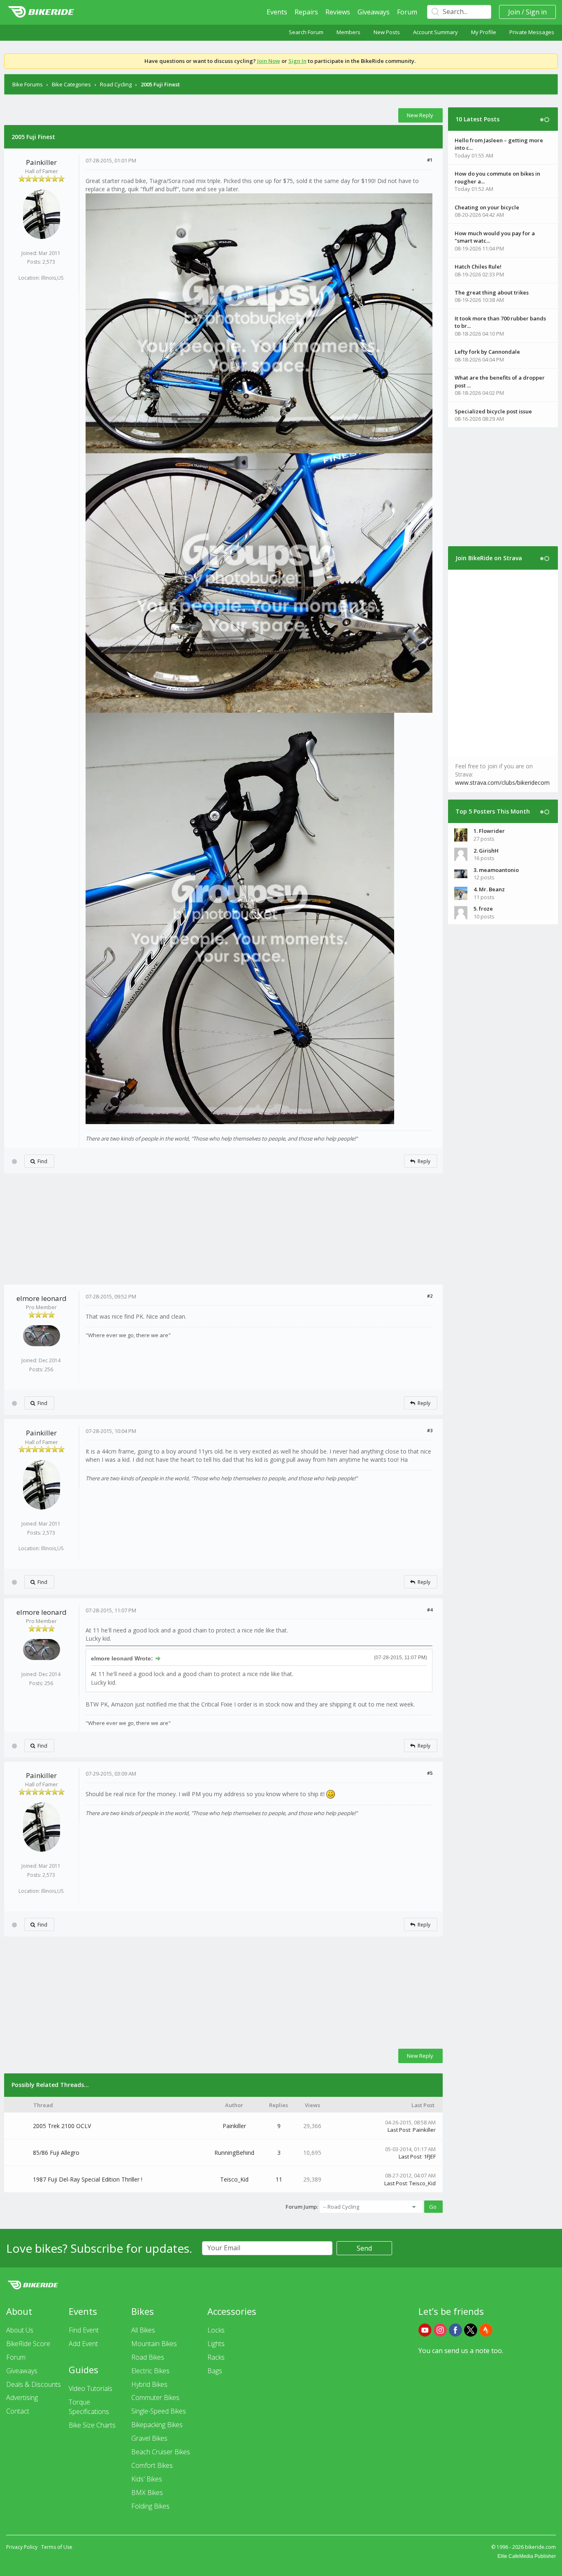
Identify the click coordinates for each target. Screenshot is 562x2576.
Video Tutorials (91, 2388)
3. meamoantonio (496, 870)
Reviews (338, 12)
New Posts (387, 32)
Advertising (22, 2397)
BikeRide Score (28, 2344)
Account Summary (435, 32)
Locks (216, 2330)
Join (514, 12)
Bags (215, 2371)
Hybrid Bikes (149, 2384)
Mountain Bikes (154, 2344)
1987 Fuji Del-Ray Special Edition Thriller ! (88, 2179)
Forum (407, 12)
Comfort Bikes (152, 2465)
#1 (430, 160)
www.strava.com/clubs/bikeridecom (502, 783)
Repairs (306, 12)
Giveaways (374, 12)
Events (277, 12)
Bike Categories (71, 84)
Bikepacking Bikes (157, 2425)
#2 (430, 1296)
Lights (216, 2344)
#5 (430, 1773)
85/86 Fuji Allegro (56, 2153)
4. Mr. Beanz (489, 889)
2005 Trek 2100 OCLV (62, 2126)
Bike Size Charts (92, 2425)
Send (364, 2248)
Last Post (399, 2130)
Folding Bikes (150, 2506)
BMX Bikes (147, 2493)
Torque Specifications (89, 2407)
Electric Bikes (150, 2371)
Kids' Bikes (147, 2479)
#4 (430, 1610)
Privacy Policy (22, 2547)
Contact (18, 2411)
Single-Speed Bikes (159, 2411)
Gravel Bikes (149, 2438)
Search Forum (306, 32)
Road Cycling (116, 84)
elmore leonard (42, 1298)
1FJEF (430, 2156)
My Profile (484, 32)
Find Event (84, 2330)
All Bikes (143, 2330)
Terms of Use (57, 2547)
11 (279, 2179)
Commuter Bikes (155, 2397)
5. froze (483, 909)
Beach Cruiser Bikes (161, 2452)
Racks (216, 2357)
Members (348, 32)
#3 (430, 1430)
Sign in (536, 12)
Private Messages (532, 32)
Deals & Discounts (34, 2384)
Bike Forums (28, 84)
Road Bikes (148, 2357)
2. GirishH (486, 851)
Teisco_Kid (234, 2179)
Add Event (83, 2344)
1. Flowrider (489, 831)
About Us (20, 2330)
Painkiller (41, 162)
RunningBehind (234, 2153)
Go (433, 2207)
